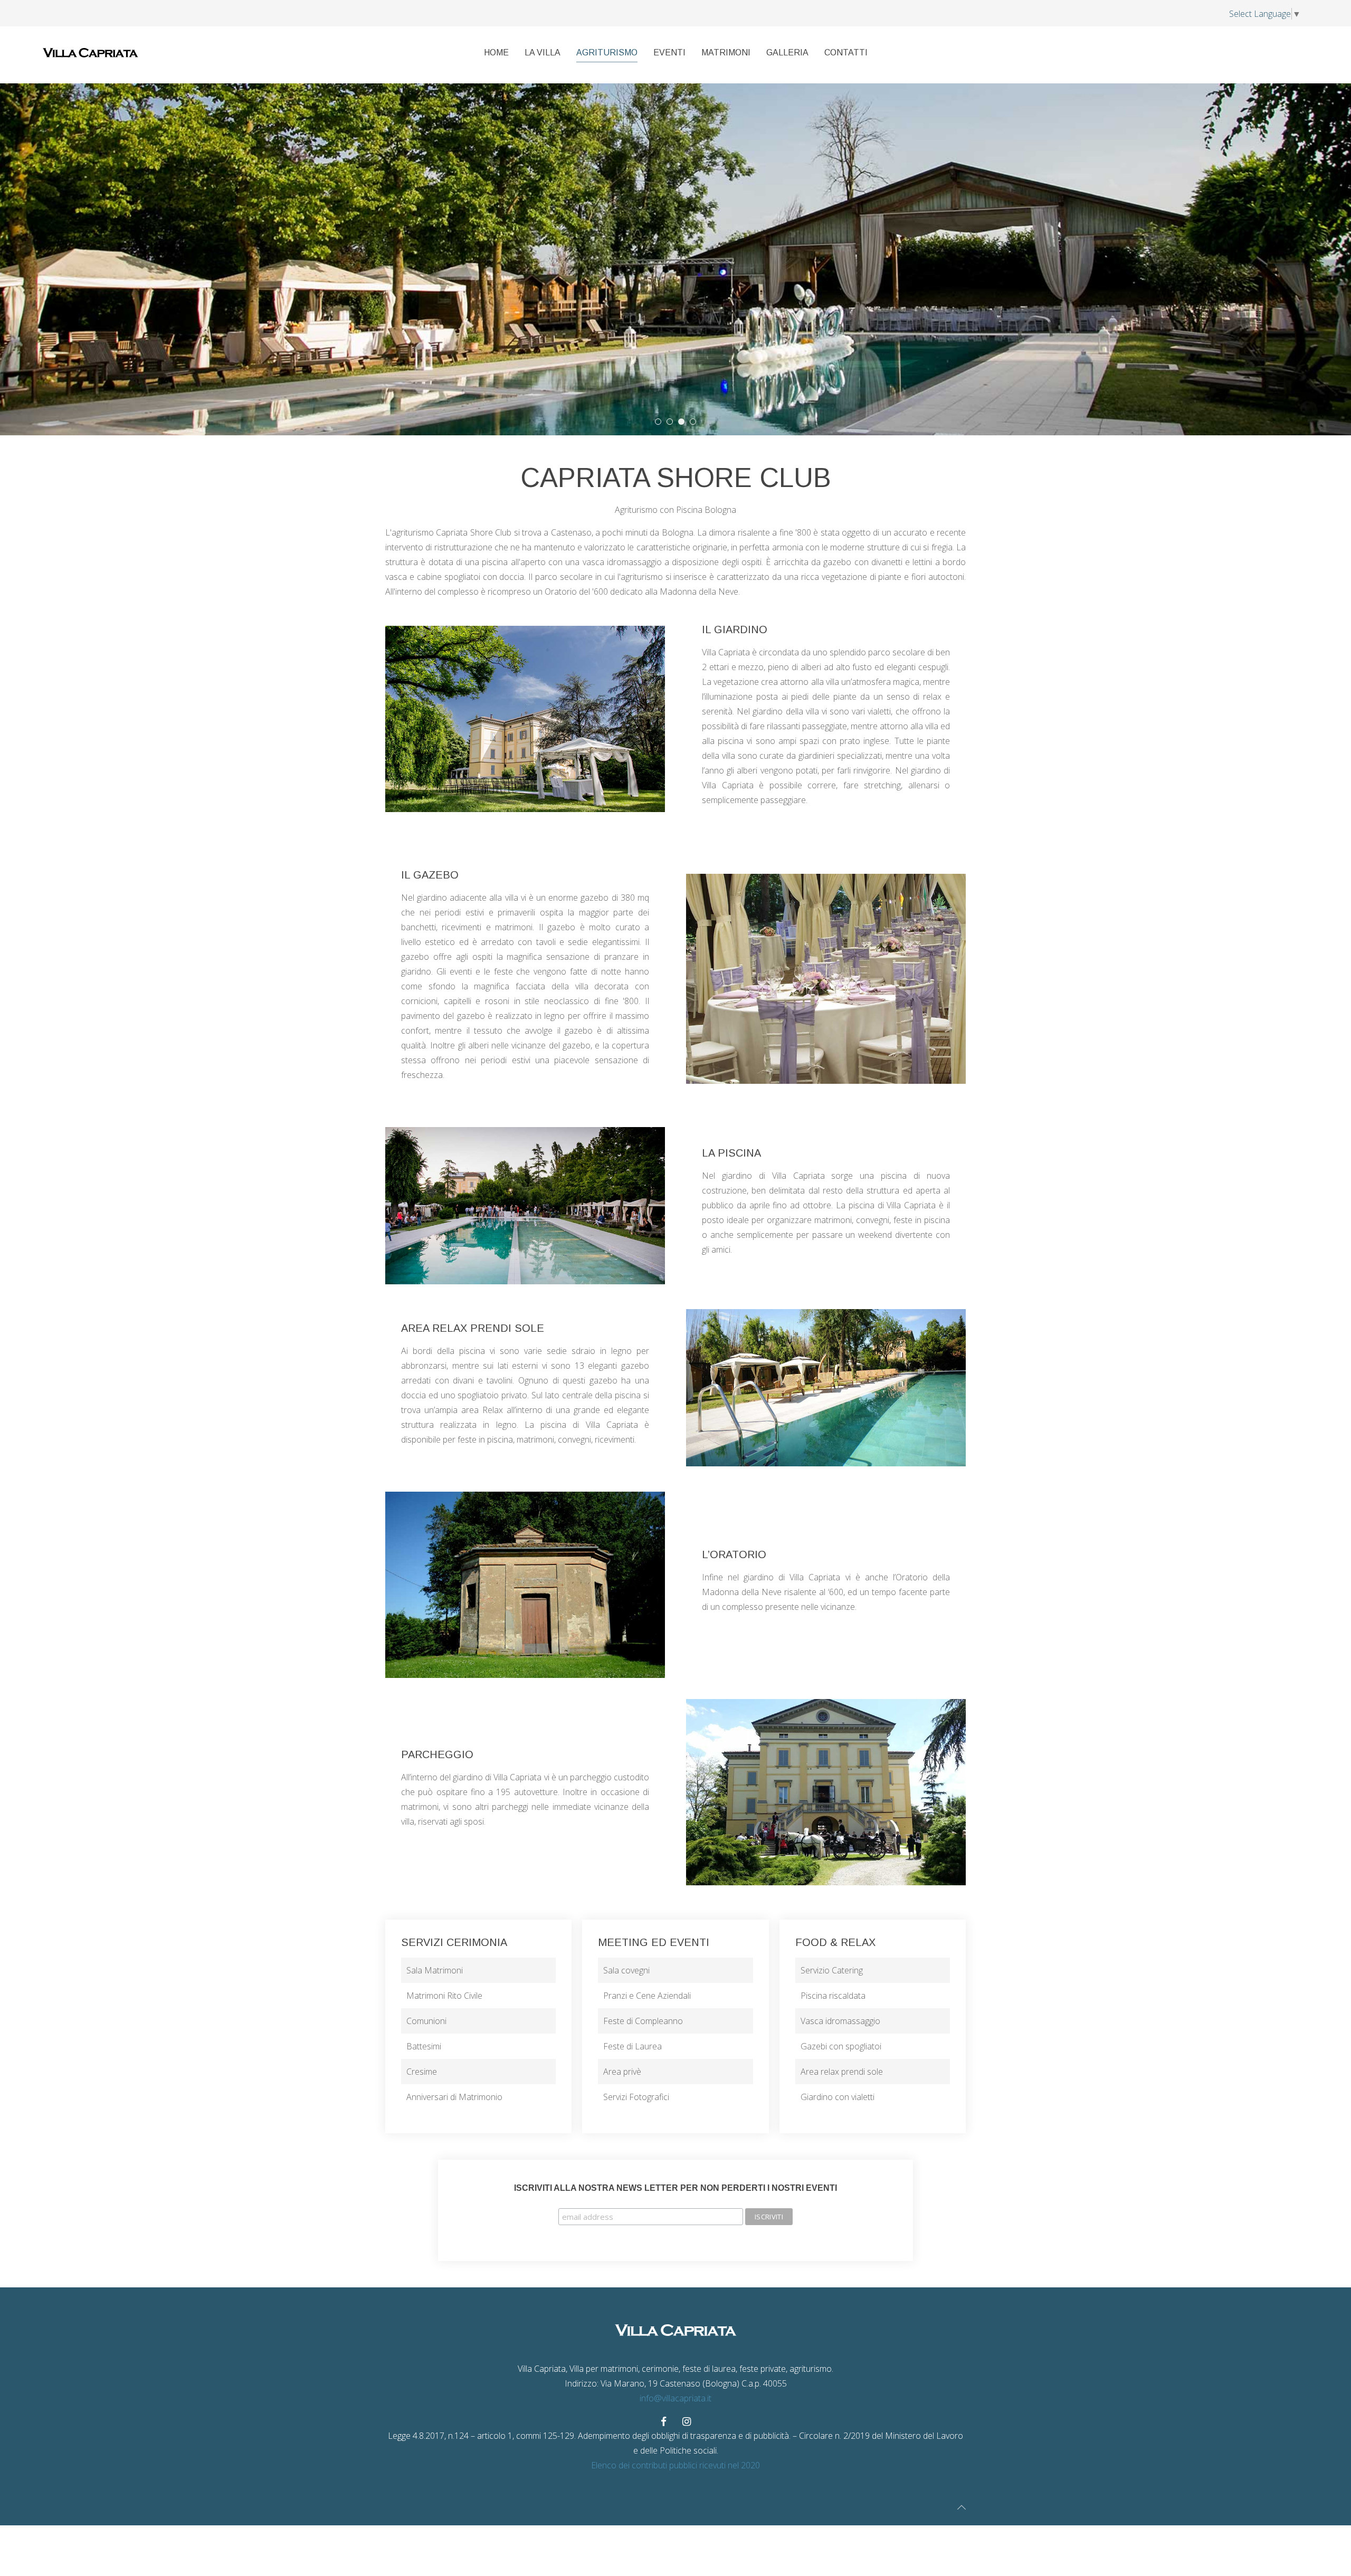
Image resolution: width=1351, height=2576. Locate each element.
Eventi (669, 53)
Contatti (846, 53)
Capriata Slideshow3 (661, 423)
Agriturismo (607, 53)
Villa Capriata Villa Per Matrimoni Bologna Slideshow (696, 423)
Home (496, 53)
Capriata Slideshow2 (673, 423)
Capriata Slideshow (684, 423)
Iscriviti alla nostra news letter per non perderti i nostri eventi (675, 2188)
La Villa (543, 53)
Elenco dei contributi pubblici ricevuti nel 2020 (675, 2465)
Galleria (787, 53)
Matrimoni (726, 53)
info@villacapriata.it (675, 2398)
